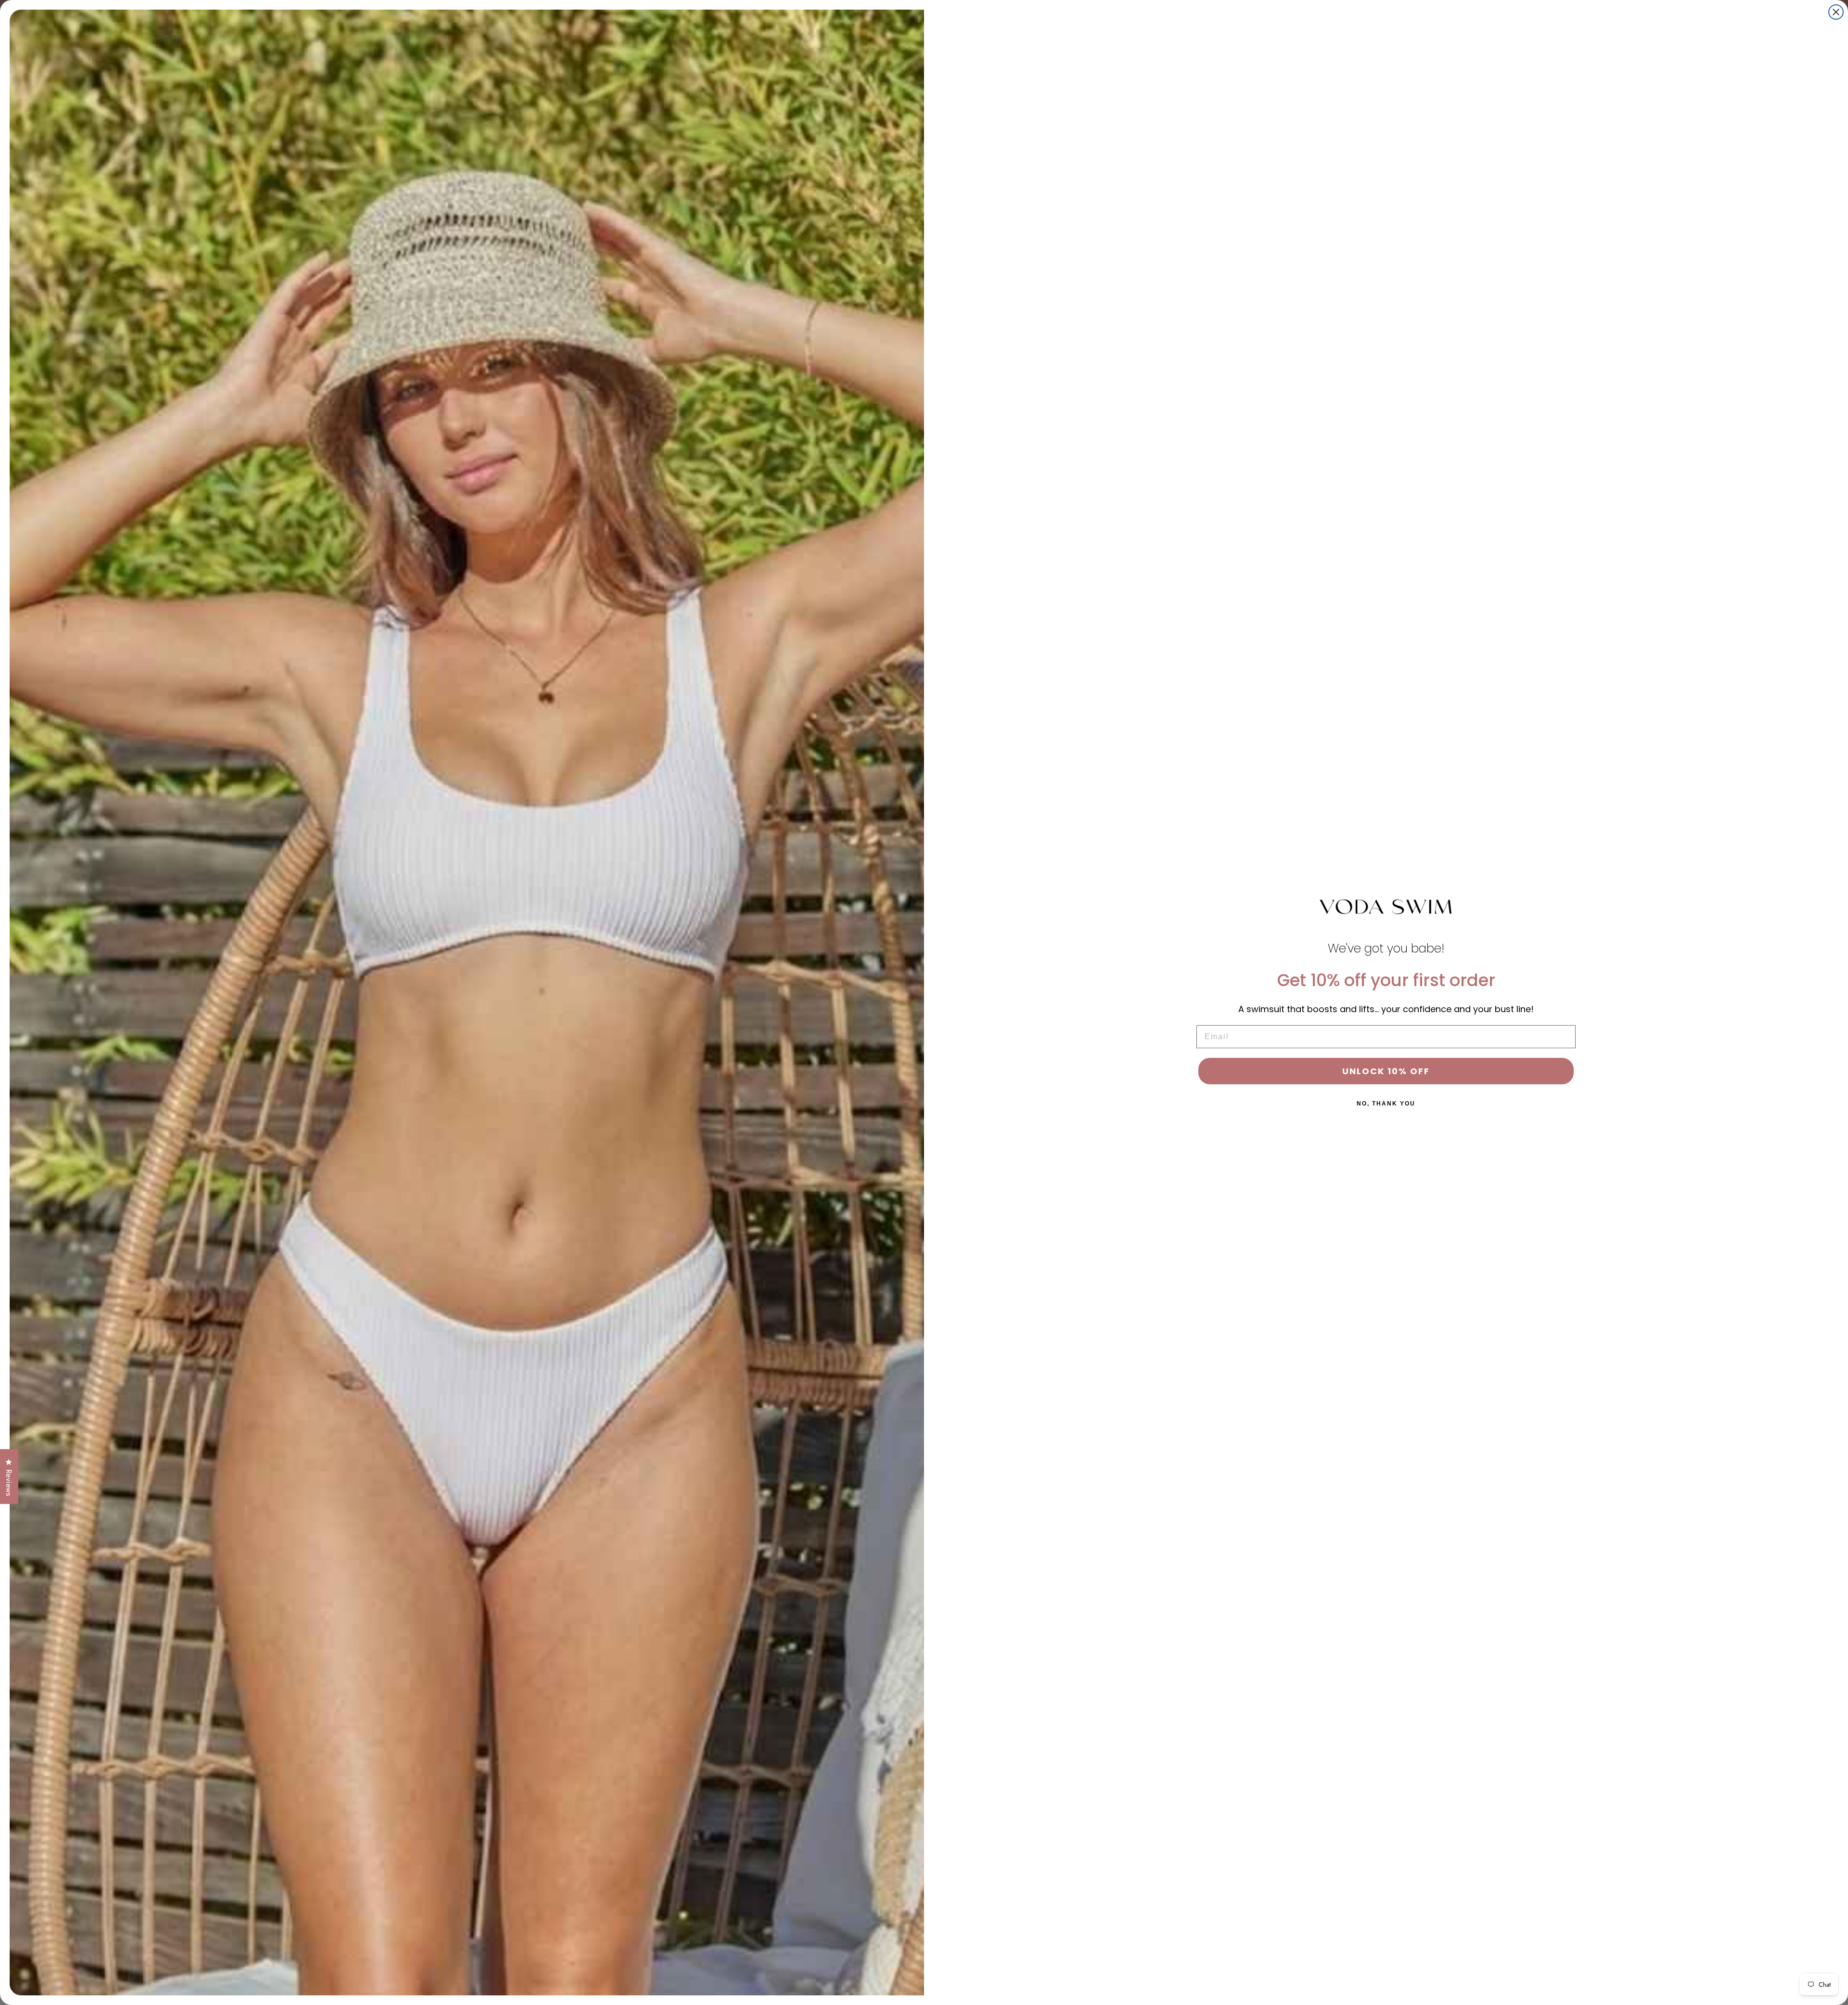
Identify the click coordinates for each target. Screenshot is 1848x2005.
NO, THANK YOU (1386, 1104)
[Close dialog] (1836, 12)
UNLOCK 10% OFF (1386, 1071)
